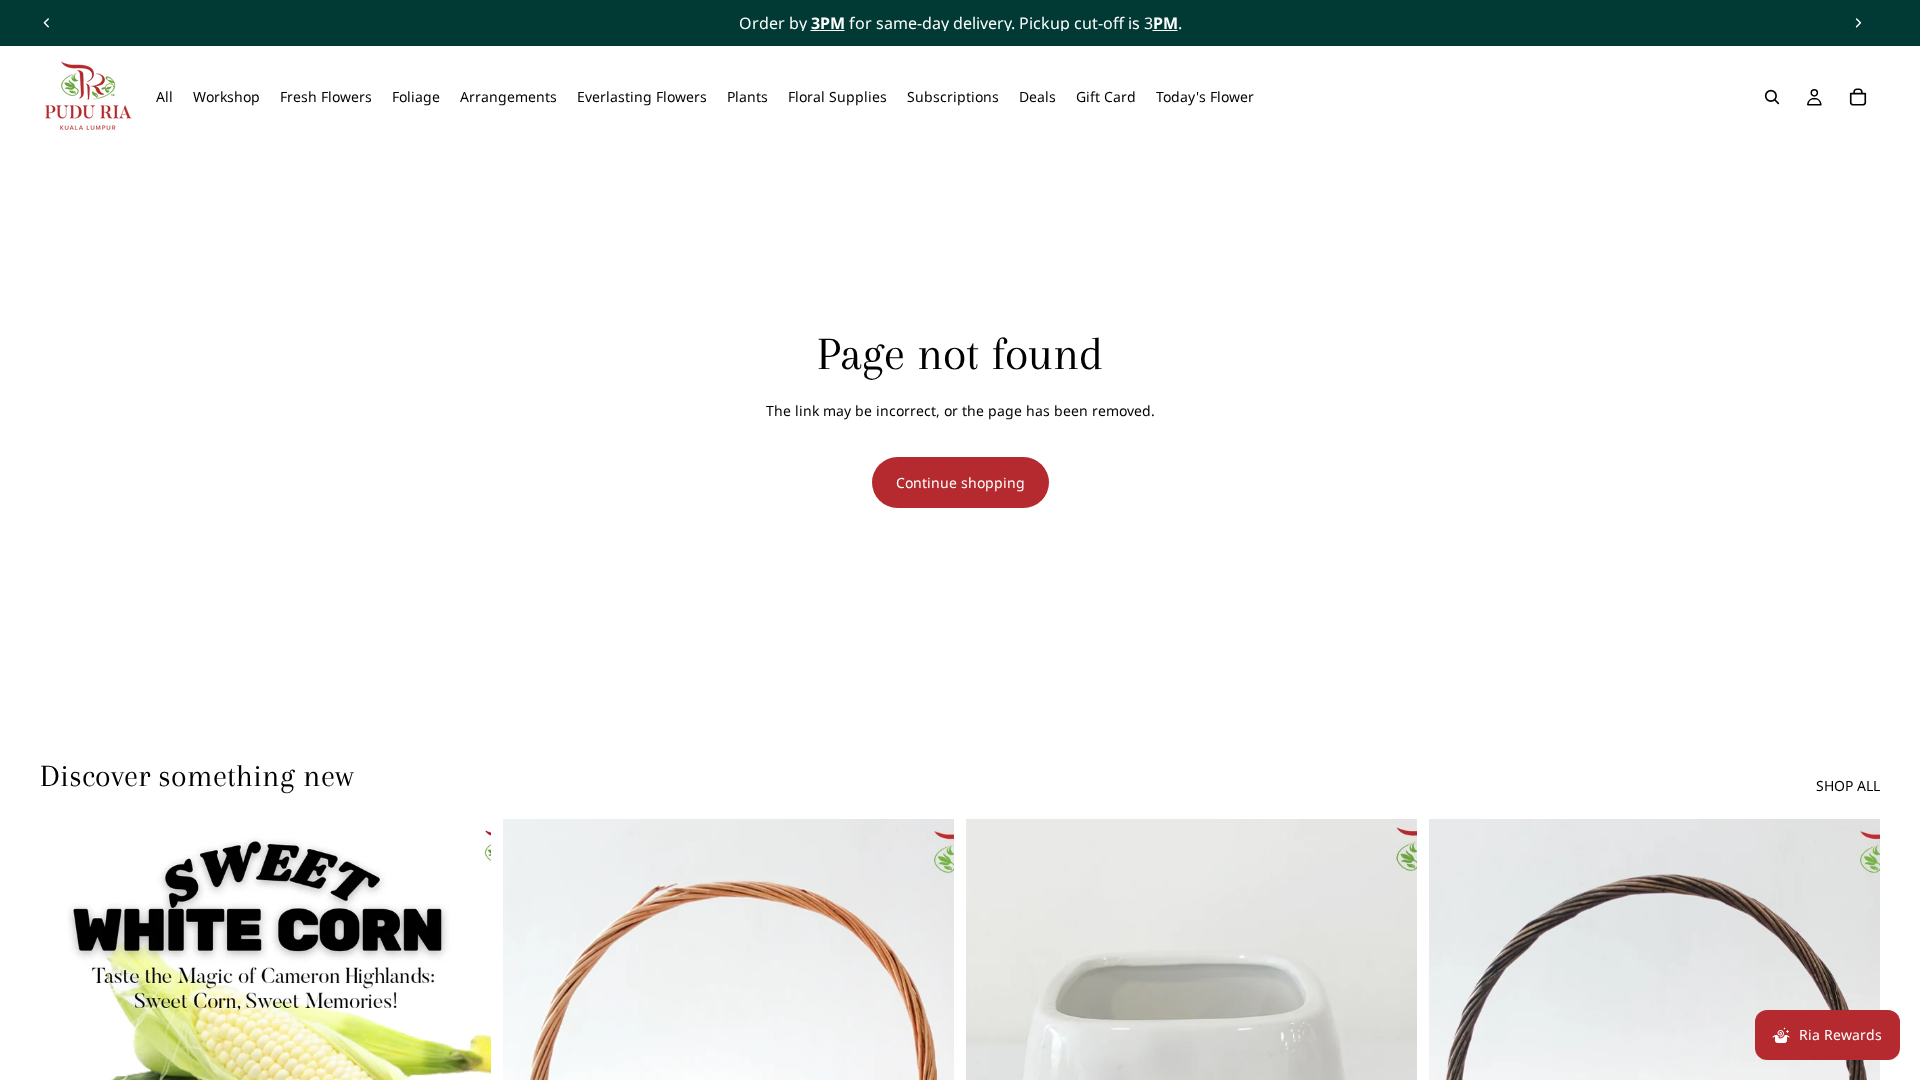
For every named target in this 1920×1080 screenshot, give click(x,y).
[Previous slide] (47, 23)
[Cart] (1858, 97)
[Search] (1772, 97)
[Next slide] (1858, 23)
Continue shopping (960, 482)
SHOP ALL (1848, 785)
